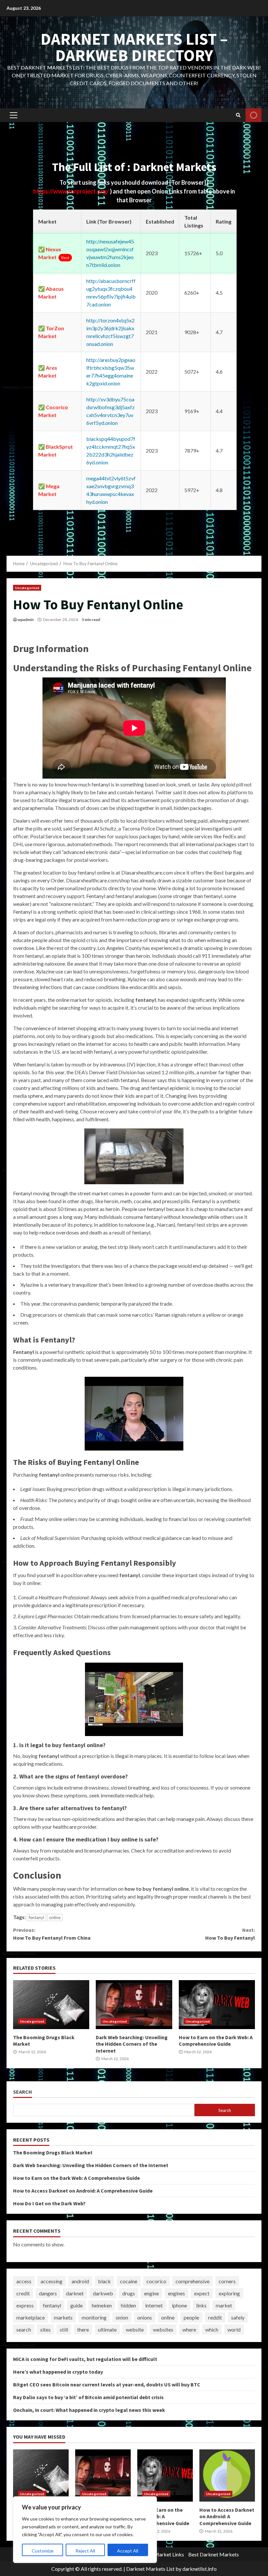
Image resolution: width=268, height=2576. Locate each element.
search (24, 2329)
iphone (179, 2305)
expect (202, 2293)
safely (238, 2317)
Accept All (128, 2551)
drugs (129, 2293)
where (189, 2329)
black (104, 2281)
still (64, 2329)
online (55, 1917)
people (191, 2317)
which (212, 2329)
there (83, 2329)
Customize (43, 2551)
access (24, 2281)
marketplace (31, 2317)
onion (122, 2317)
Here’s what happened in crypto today (58, 2372)
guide (76, 2305)
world (234, 2329)
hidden (128, 2305)
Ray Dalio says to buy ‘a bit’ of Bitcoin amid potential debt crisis (88, 2397)
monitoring (94, 2317)
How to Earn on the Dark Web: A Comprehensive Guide (217, 2005)
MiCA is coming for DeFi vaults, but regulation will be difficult (85, 2359)
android (80, 2281)
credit (23, 2293)
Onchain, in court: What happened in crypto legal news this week (89, 2410)
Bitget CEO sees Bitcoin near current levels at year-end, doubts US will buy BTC (107, 2384)
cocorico (156, 2281)
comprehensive (193, 2281)
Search (23, 2092)
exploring (229, 2293)
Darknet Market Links (159, 2554)
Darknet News (253, 115)
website (135, 2329)
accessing (51, 2281)
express (25, 2305)
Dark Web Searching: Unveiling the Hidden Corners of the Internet (134, 2005)
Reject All (85, 2551)
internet (154, 2305)
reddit (215, 2317)
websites (163, 2329)
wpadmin (26, 620)
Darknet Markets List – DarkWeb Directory (134, 47)
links (201, 2305)
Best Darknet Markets (214, 2554)
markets (63, 2317)
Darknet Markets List (150, 2569)
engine (151, 2293)
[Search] (238, 115)
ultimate (107, 2329)
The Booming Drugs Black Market (51, 2005)
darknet (75, 2293)
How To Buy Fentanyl (230, 1934)
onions (145, 2317)
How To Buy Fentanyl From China (52, 1934)
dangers (48, 2293)
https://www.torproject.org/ (72, 191)
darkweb (103, 2293)
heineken (102, 2305)
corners (227, 2281)
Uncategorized (27, 588)
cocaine (129, 2281)
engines (176, 2293)
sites (45, 2329)
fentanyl (36, 1917)
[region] (85, 2530)
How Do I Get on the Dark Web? (49, 2203)
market (224, 2305)
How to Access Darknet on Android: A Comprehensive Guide (83, 2191)
